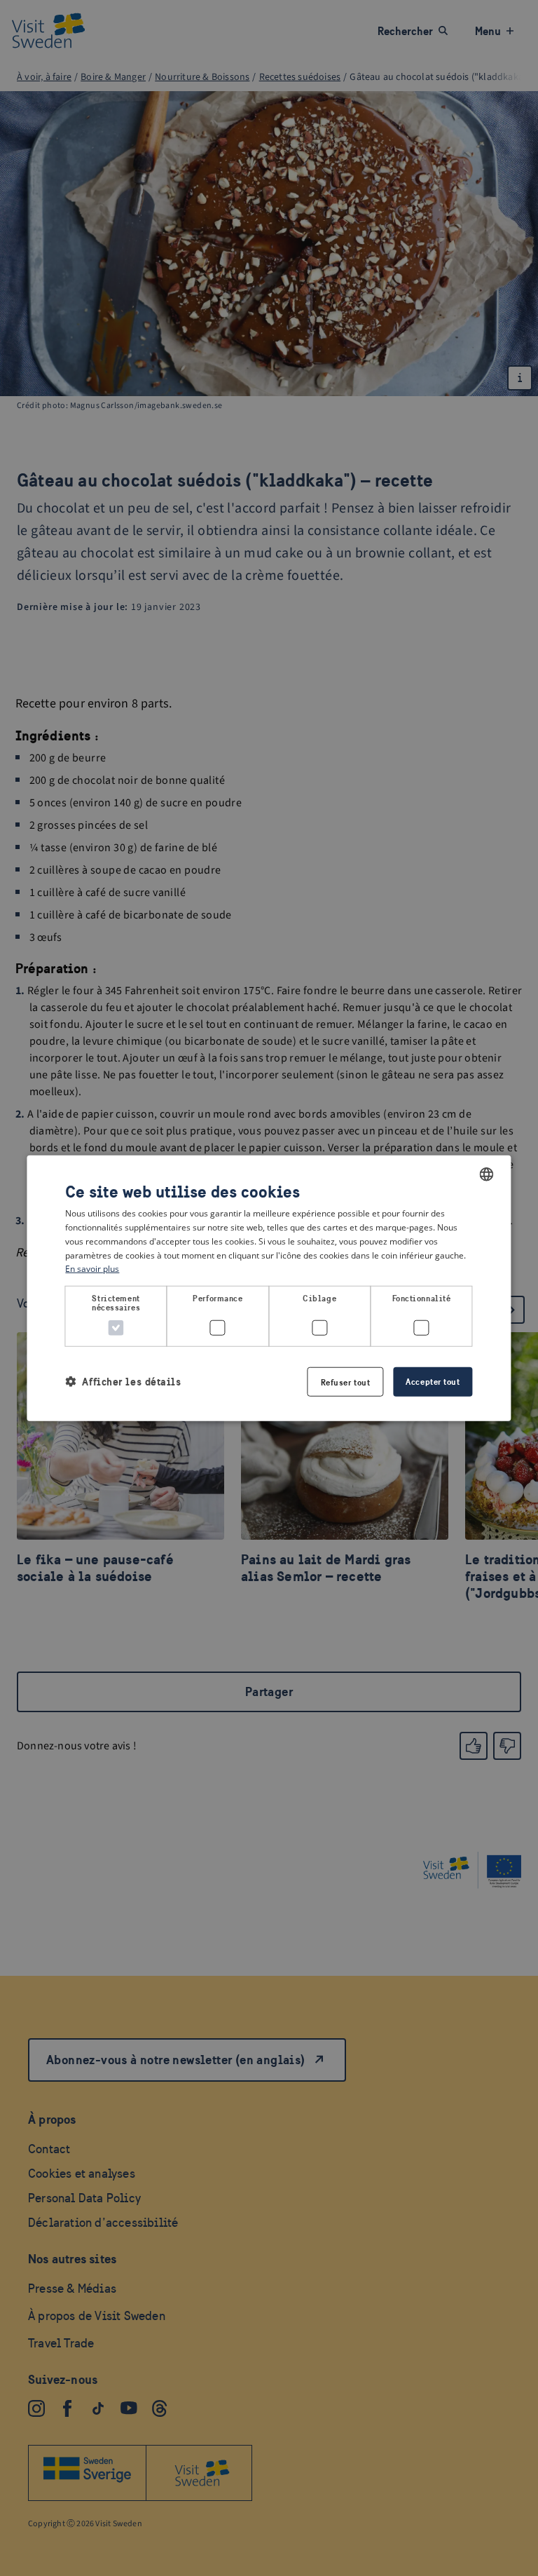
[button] (123, 1382)
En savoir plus (92, 1269)
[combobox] (487, 1174)
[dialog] (269, 1288)
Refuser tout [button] (346, 1382)
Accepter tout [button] (433, 1381)
